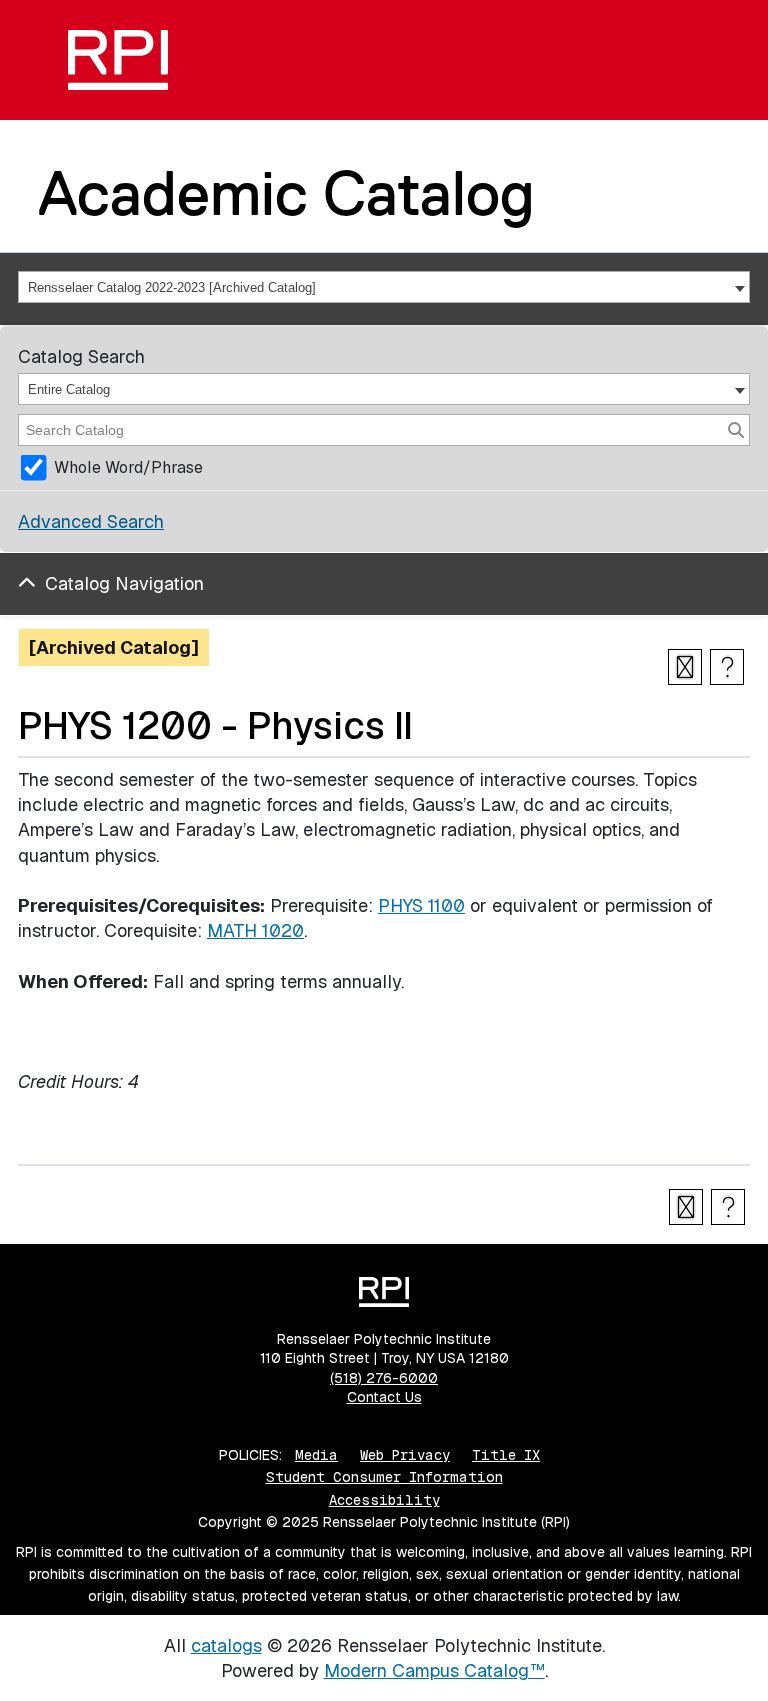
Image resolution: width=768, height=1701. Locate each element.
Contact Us (384, 1397)
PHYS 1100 (421, 905)
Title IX (506, 1455)
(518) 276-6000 (384, 1378)
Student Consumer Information (384, 1477)
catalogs (226, 1645)
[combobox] (384, 287)
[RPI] (118, 60)
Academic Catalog (286, 193)
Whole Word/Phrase (128, 467)
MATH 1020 (255, 930)
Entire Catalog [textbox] (69, 389)
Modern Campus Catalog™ (434, 1670)
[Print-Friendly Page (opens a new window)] (685, 667)
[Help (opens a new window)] (727, 667)
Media (316, 1455)
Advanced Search (91, 521)
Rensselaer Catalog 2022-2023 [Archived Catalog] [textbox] (172, 287)
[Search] (736, 430)
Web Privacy (405, 1455)
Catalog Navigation (124, 583)
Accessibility (384, 1500)
